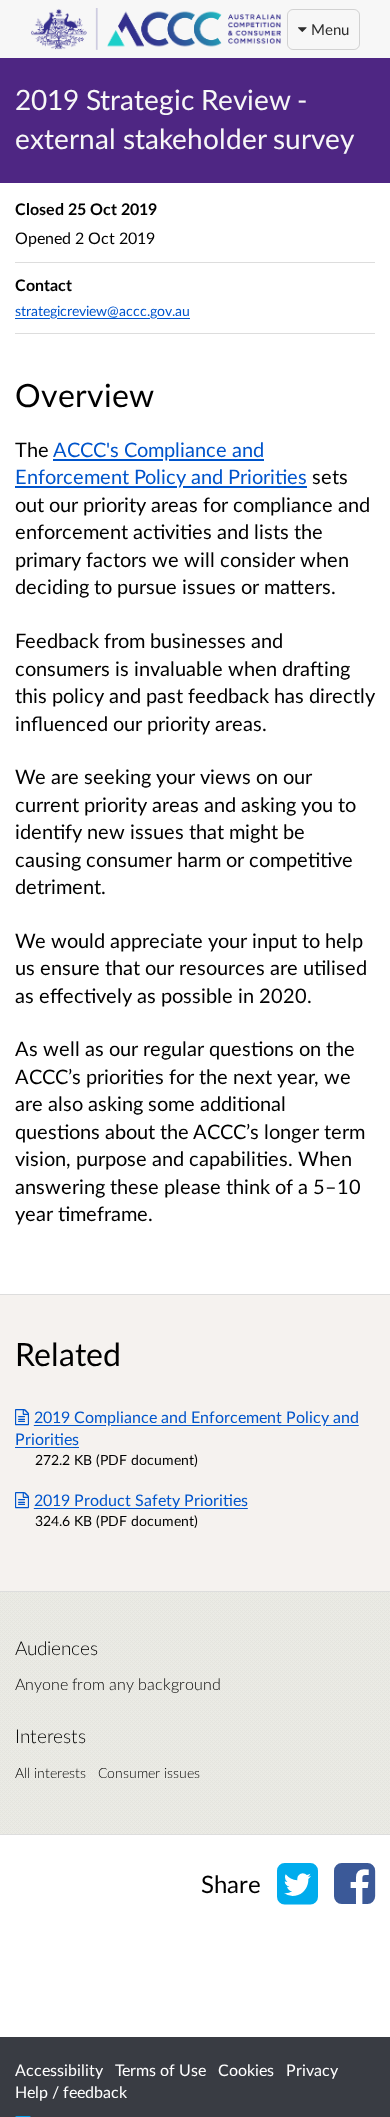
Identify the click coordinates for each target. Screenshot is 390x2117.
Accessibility (59, 2069)
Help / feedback (71, 2091)
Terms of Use (160, 2069)
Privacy (312, 2069)
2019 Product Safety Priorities (141, 1499)
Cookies (246, 2069)
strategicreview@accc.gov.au (102, 310)
